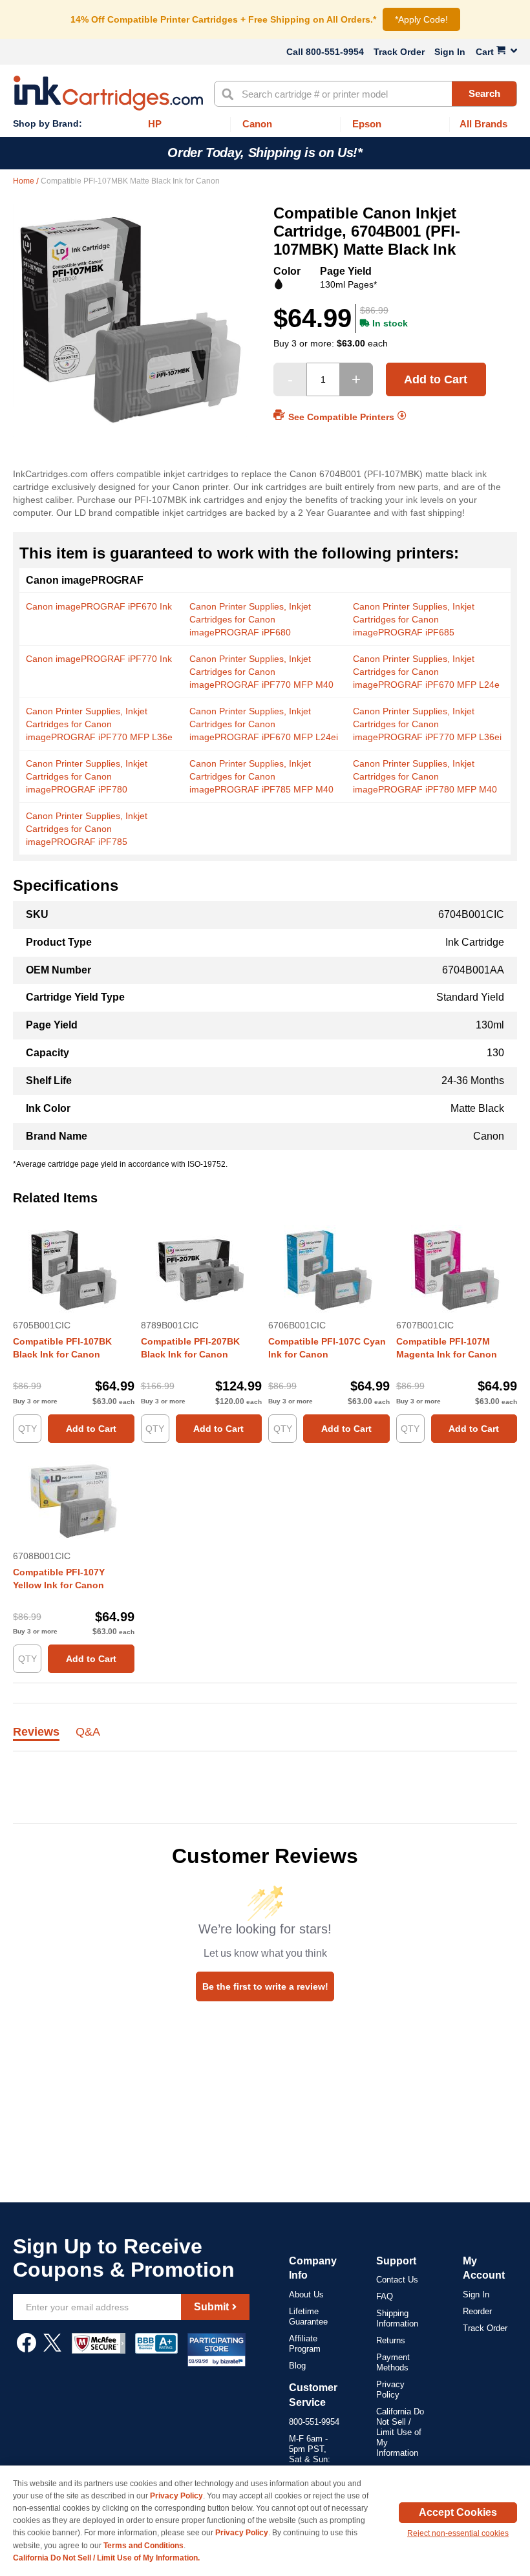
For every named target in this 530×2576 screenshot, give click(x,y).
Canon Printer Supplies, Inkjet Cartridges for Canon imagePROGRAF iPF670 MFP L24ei (264, 724)
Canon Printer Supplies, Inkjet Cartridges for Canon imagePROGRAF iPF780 (87, 776)
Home (25, 181)
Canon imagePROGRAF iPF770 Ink (99, 659)
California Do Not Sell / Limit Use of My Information (400, 2432)
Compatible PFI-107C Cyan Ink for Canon (327, 1348)
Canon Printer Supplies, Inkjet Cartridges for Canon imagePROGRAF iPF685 (414, 619)
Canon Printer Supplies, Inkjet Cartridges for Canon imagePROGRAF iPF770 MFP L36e (99, 724)
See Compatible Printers (341, 416)
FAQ (385, 2296)
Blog (297, 2366)
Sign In (450, 52)
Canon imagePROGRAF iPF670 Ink (99, 606)
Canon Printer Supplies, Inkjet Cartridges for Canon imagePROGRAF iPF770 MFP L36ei (427, 724)
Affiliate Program (305, 2344)
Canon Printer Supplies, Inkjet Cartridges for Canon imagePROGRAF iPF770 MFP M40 (261, 672)
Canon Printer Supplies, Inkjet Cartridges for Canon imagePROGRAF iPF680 (250, 619)
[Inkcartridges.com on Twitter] (52, 2349)
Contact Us (397, 2280)
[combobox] (366, 94)
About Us (306, 2294)
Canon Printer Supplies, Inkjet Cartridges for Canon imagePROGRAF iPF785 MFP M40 (261, 776)
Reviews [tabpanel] (36, 1732)
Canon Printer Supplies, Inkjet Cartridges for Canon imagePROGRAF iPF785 (87, 829)
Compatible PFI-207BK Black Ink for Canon (190, 1348)
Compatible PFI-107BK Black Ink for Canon (62, 1348)
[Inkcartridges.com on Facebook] (26, 2349)
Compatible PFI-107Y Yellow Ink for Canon (59, 1579)
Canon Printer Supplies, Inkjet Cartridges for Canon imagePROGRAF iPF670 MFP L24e (426, 672)
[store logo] (108, 93)
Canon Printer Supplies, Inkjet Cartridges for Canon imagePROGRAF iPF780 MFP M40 (425, 776)
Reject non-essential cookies (458, 2533)
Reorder (477, 2311)
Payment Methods (393, 2362)
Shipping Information (397, 2318)
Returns (391, 2340)
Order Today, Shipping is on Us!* (265, 153)
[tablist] (265, 1739)
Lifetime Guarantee (308, 2316)
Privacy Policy (390, 2390)
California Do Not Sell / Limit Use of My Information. (106, 2558)
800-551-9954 (335, 52)
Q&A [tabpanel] (88, 1732)
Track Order (399, 52)
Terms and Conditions (143, 2546)
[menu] (265, 124)
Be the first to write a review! (265, 1986)
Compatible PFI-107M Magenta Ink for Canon (447, 1348)
